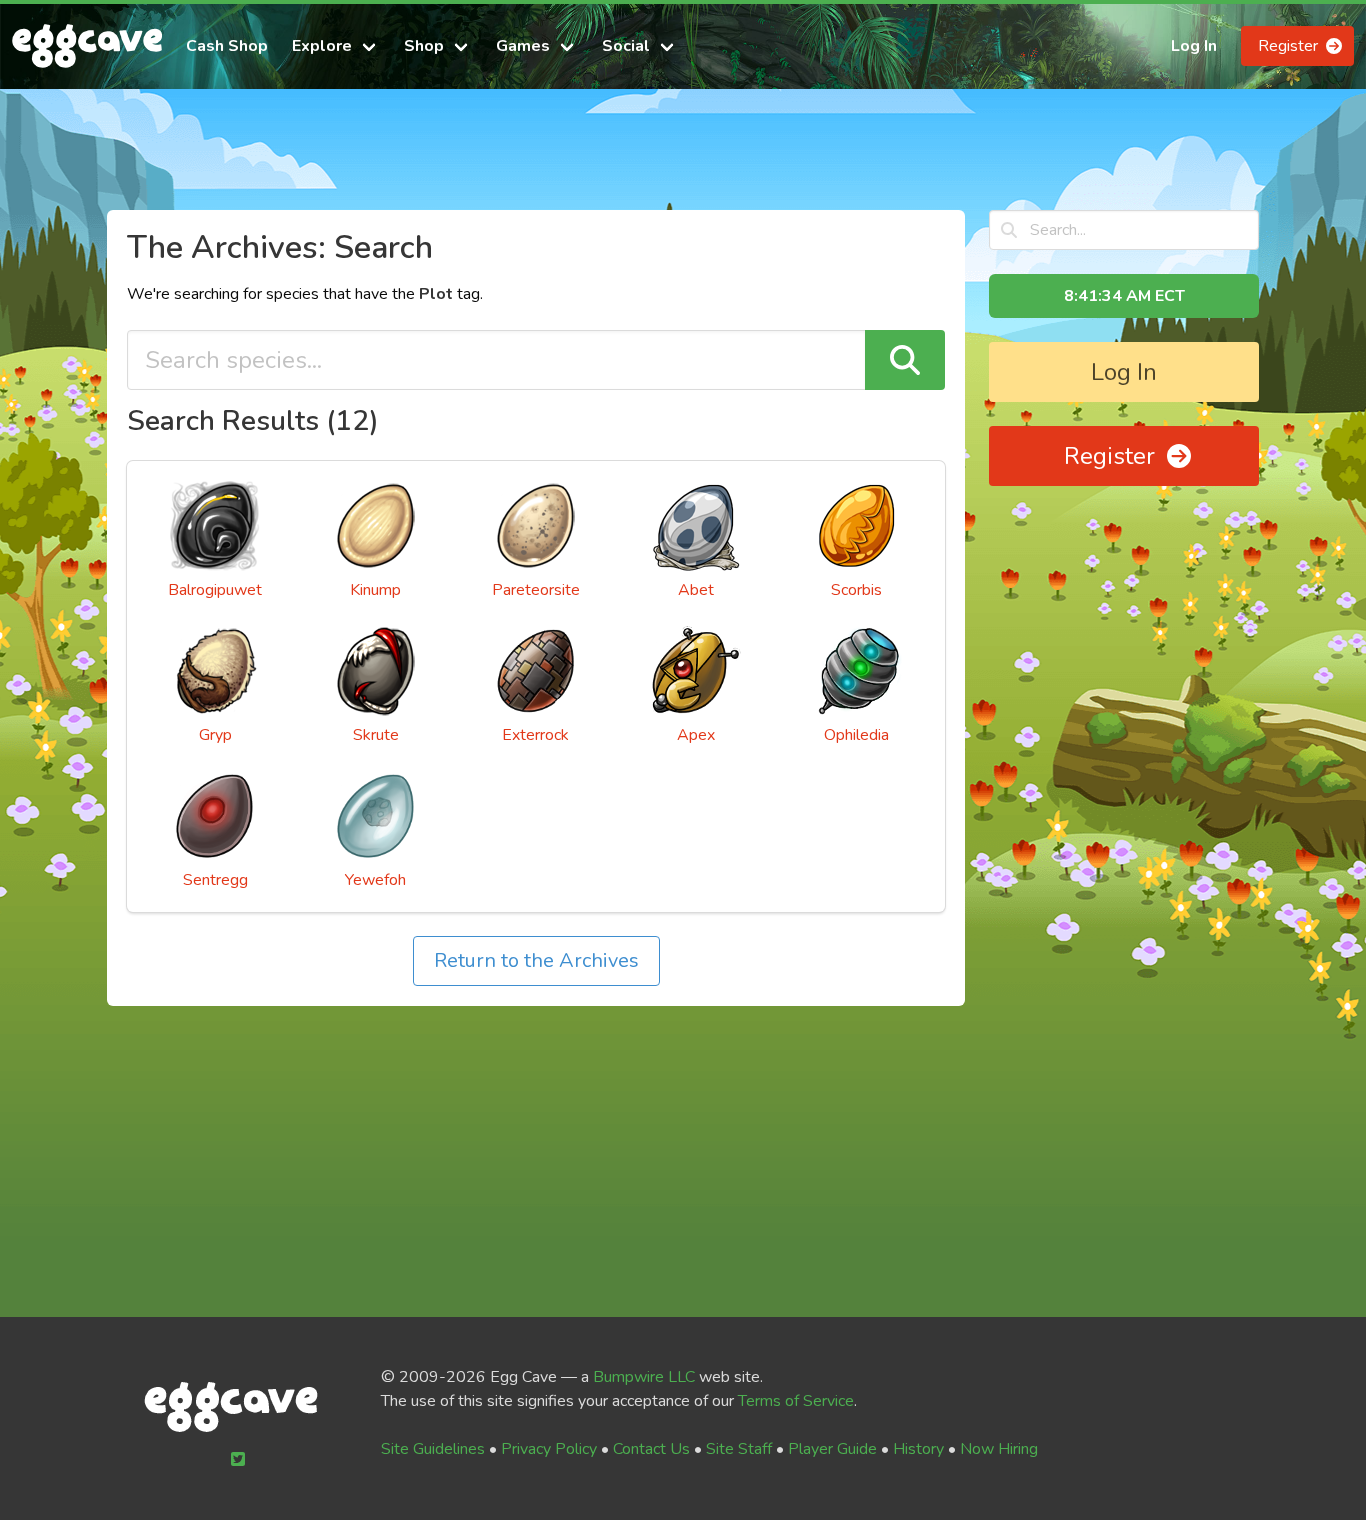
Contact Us (651, 1449)
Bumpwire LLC (644, 1377)
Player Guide (832, 1449)
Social (626, 46)
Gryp (215, 735)
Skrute (376, 735)
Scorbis (856, 590)
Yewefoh (375, 880)
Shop (424, 46)
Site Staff (739, 1449)
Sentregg (215, 880)
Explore (322, 46)
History (918, 1449)
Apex (696, 735)
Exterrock (535, 735)
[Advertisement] (683, 158)
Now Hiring (999, 1449)
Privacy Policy (549, 1449)
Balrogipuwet (215, 590)
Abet (696, 590)
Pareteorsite (536, 590)
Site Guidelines (433, 1449)
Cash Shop (227, 46)
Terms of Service (796, 1401)
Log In (1194, 46)
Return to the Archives (536, 960)
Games (523, 46)
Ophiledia (856, 735)
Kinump (375, 590)
